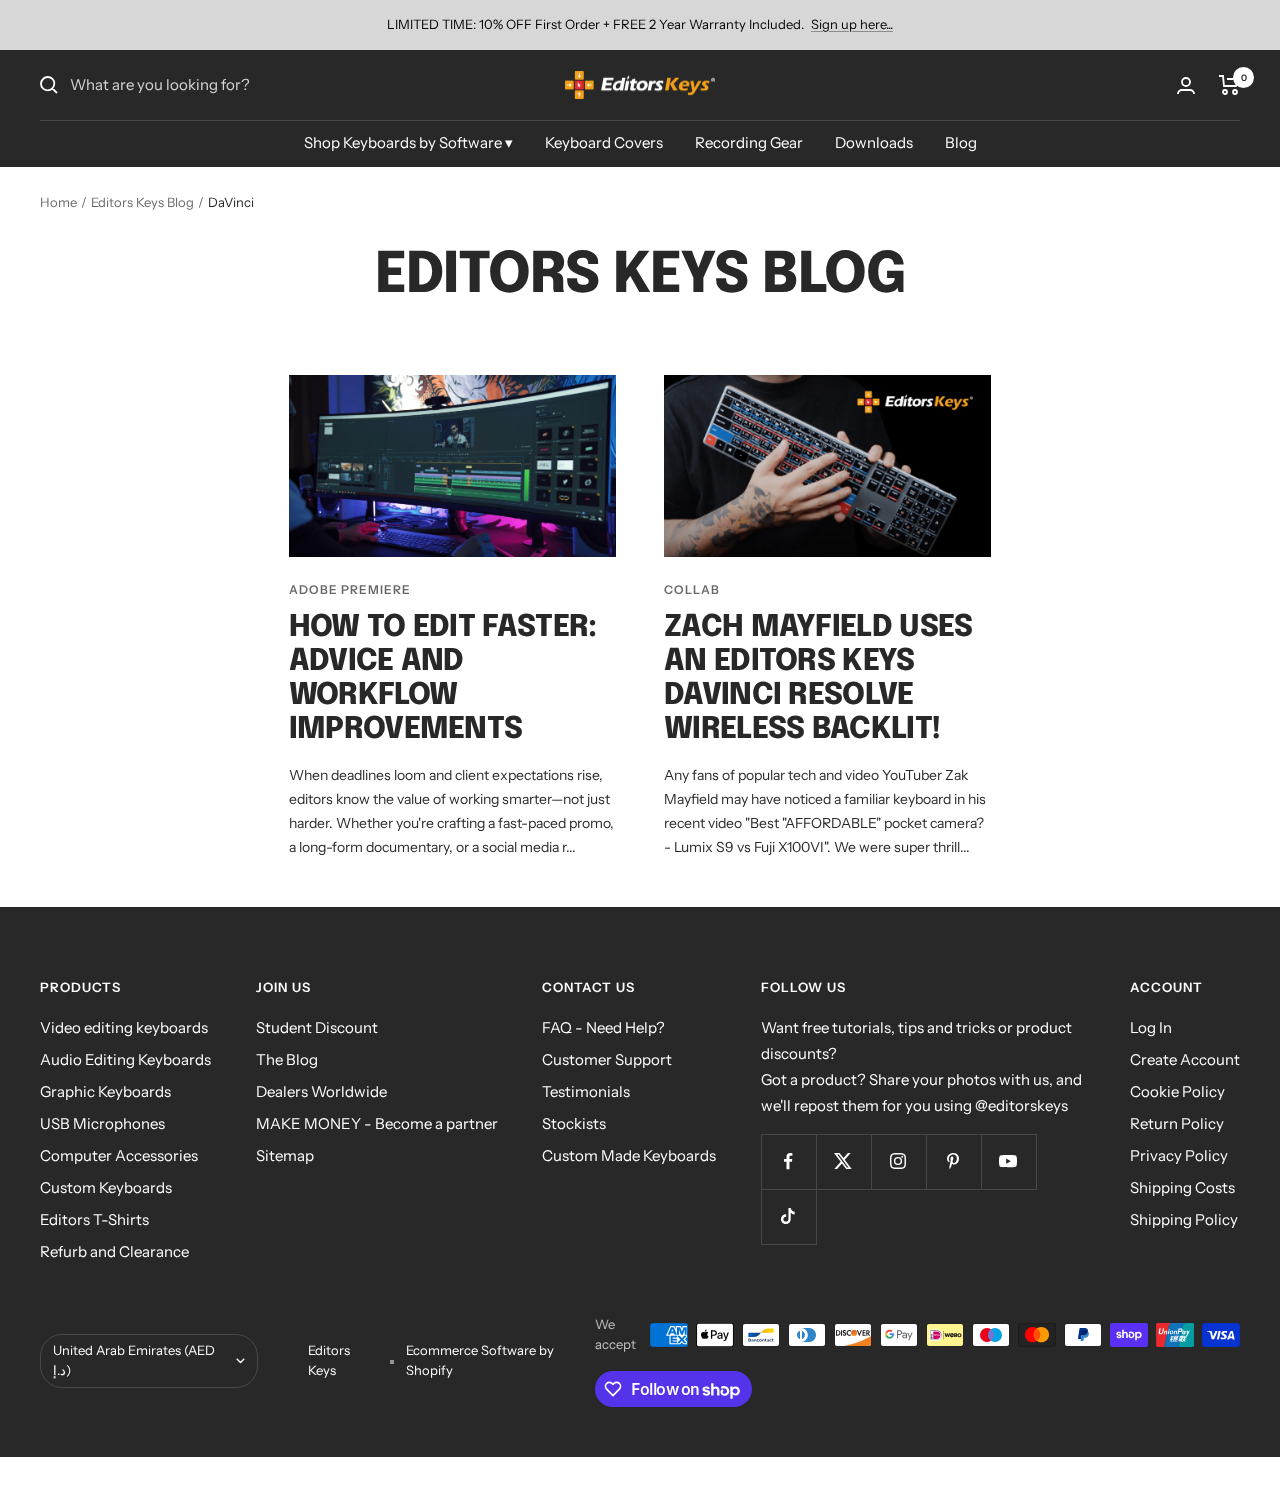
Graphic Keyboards (105, 1091)
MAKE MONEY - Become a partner (377, 1123)
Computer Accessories (119, 1155)
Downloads (874, 142)
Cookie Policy (1177, 1091)
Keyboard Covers (604, 142)
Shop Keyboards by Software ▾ (408, 142)
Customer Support (607, 1059)
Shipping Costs (1182, 1187)
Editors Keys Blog (142, 202)
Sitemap (285, 1155)
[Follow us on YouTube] (1008, 1161)
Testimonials (586, 1091)
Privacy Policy (1179, 1155)
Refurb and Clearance (114, 1251)
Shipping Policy (1184, 1219)
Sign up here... (852, 24)
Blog (961, 142)
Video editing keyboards (124, 1027)
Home (58, 202)
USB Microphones (102, 1123)
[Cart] (1229, 85)
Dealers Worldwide (321, 1091)
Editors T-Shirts (94, 1219)
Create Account (1185, 1059)
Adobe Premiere (350, 589)
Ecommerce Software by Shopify (480, 1360)
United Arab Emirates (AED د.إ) (134, 1360)
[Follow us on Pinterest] (953, 1161)
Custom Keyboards (106, 1187)
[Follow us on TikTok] (788, 1216)
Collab (692, 589)
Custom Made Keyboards (629, 1155)
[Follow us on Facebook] (788, 1161)
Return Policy (1177, 1123)
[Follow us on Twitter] (843, 1161)
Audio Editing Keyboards (125, 1059)
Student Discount (317, 1027)
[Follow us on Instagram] (898, 1161)
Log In (1151, 1027)
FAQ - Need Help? (603, 1027)
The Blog (287, 1059)
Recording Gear (749, 142)
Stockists (574, 1123)
